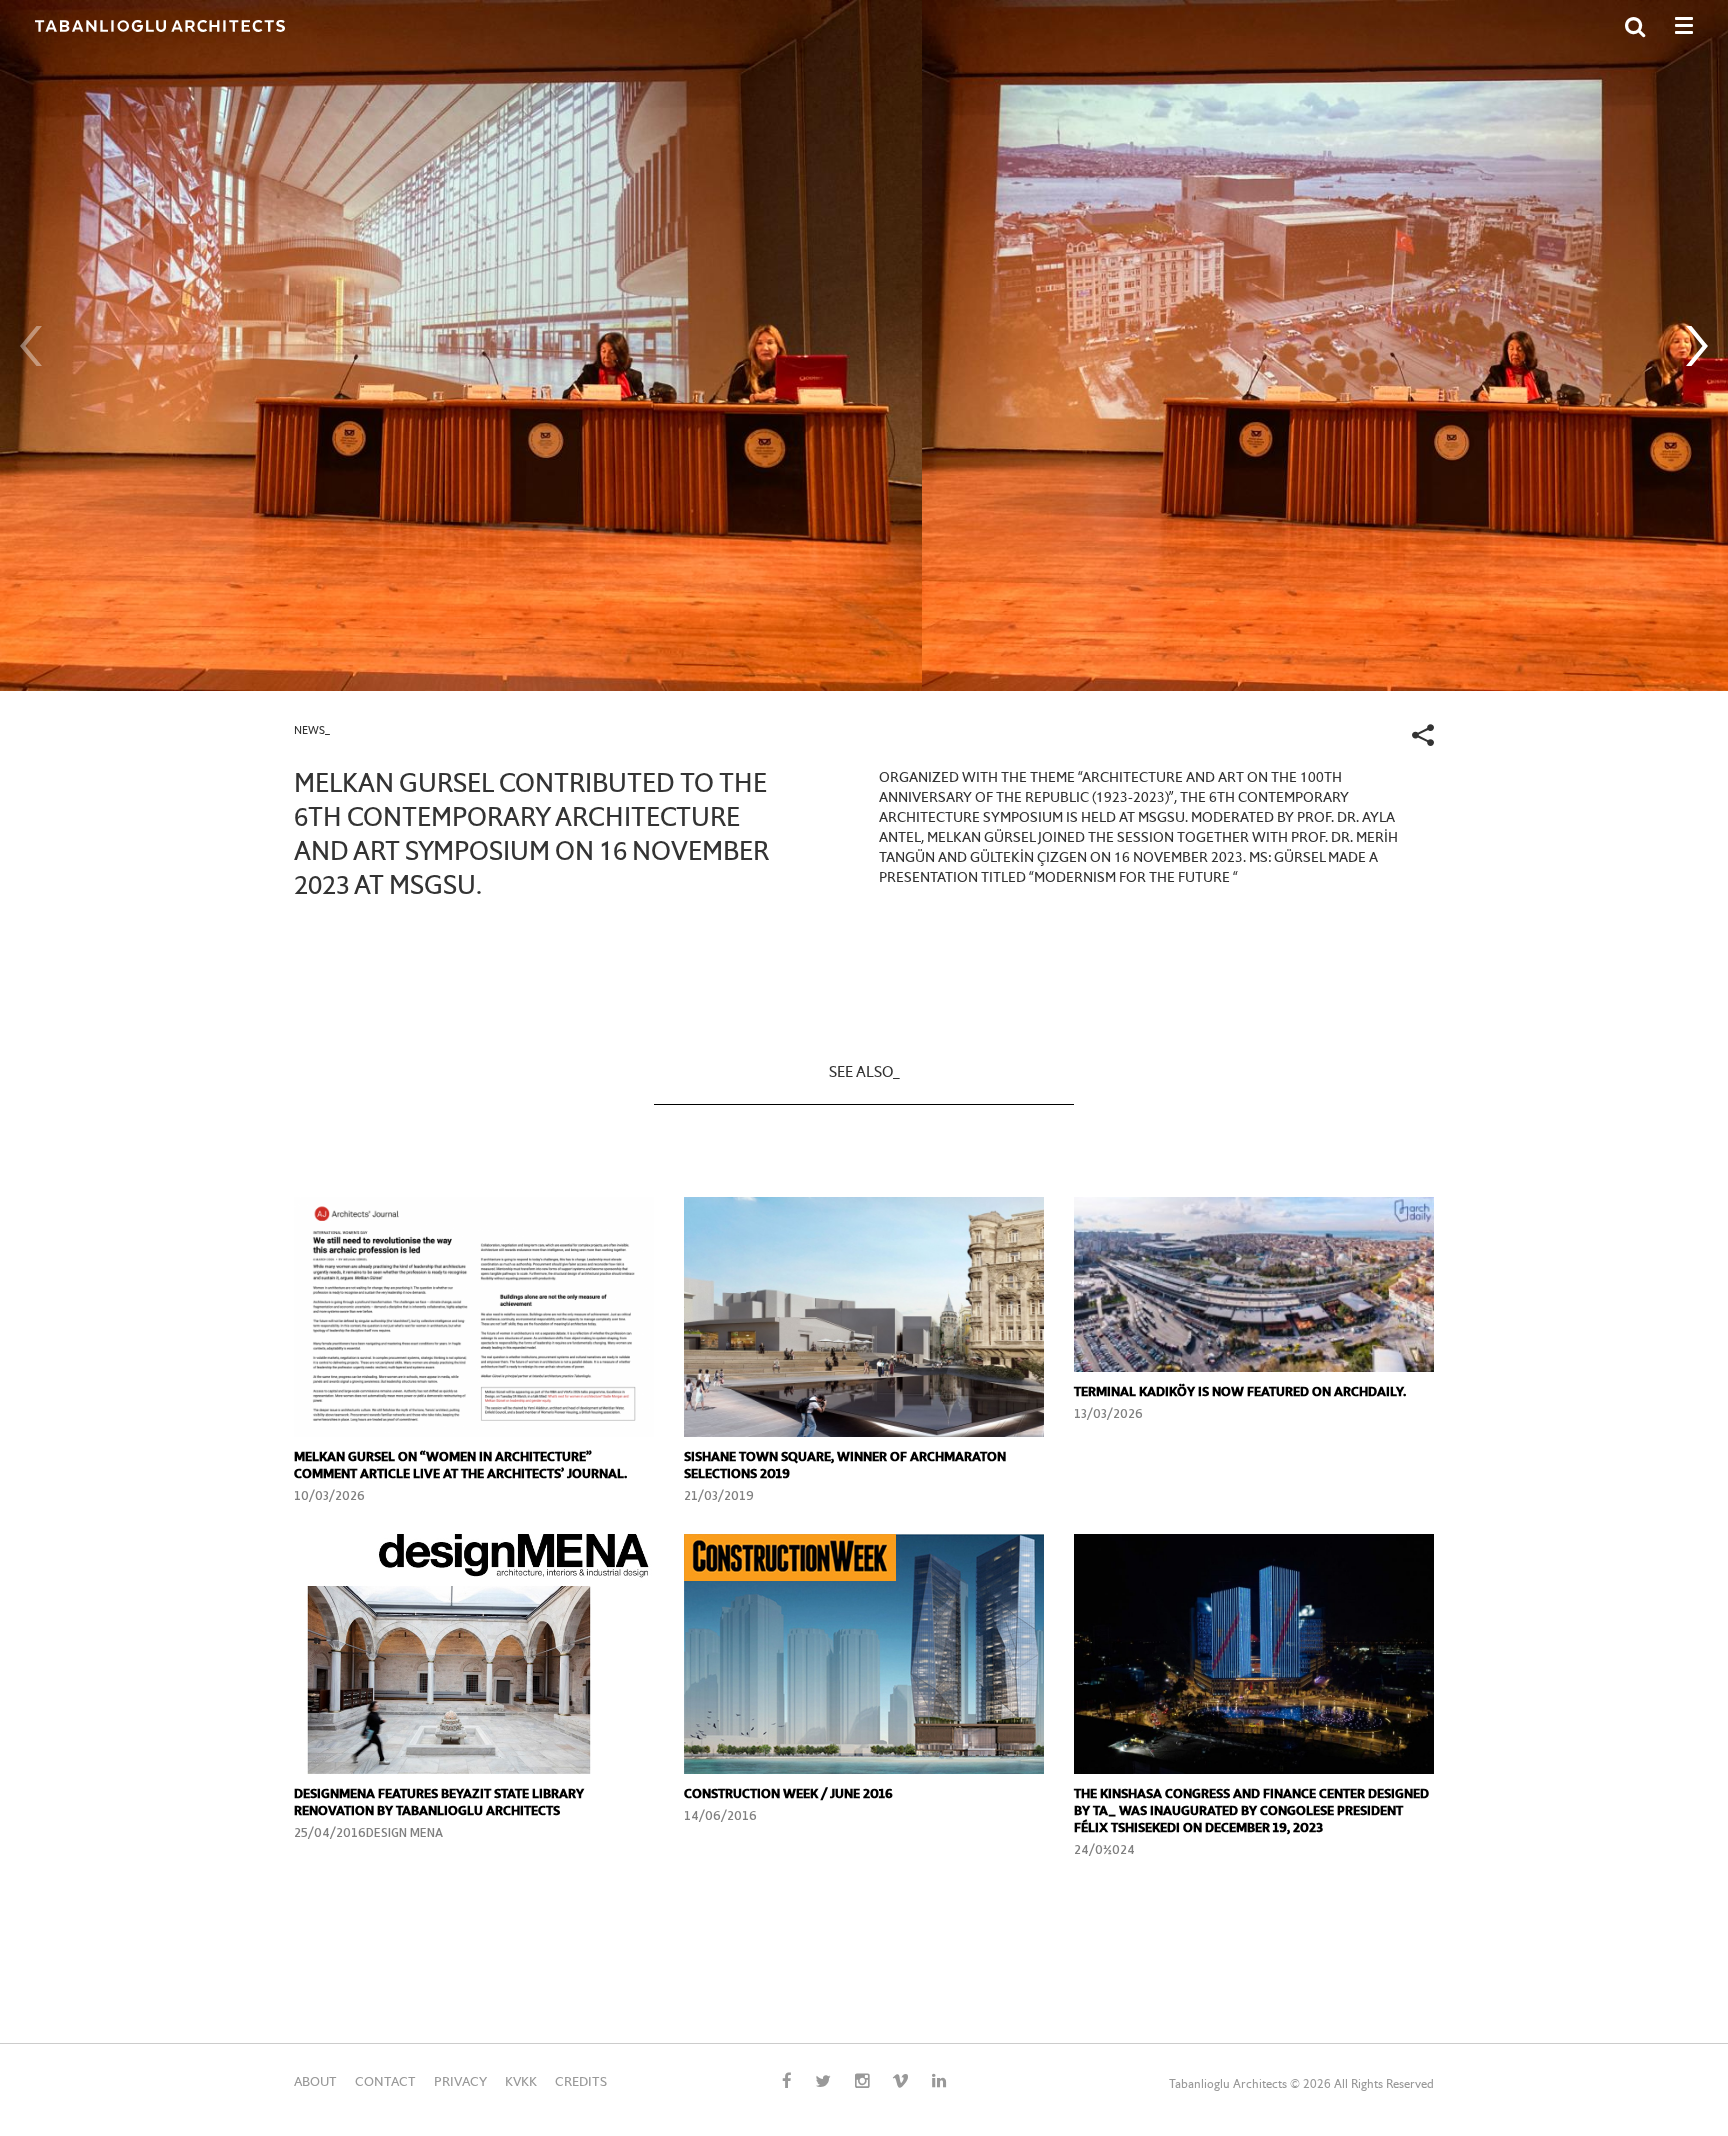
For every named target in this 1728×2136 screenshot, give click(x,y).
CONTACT (385, 2083)
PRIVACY (460, 2083)
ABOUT (315, 2083)
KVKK (521, 2083)
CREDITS (581, 2083)
